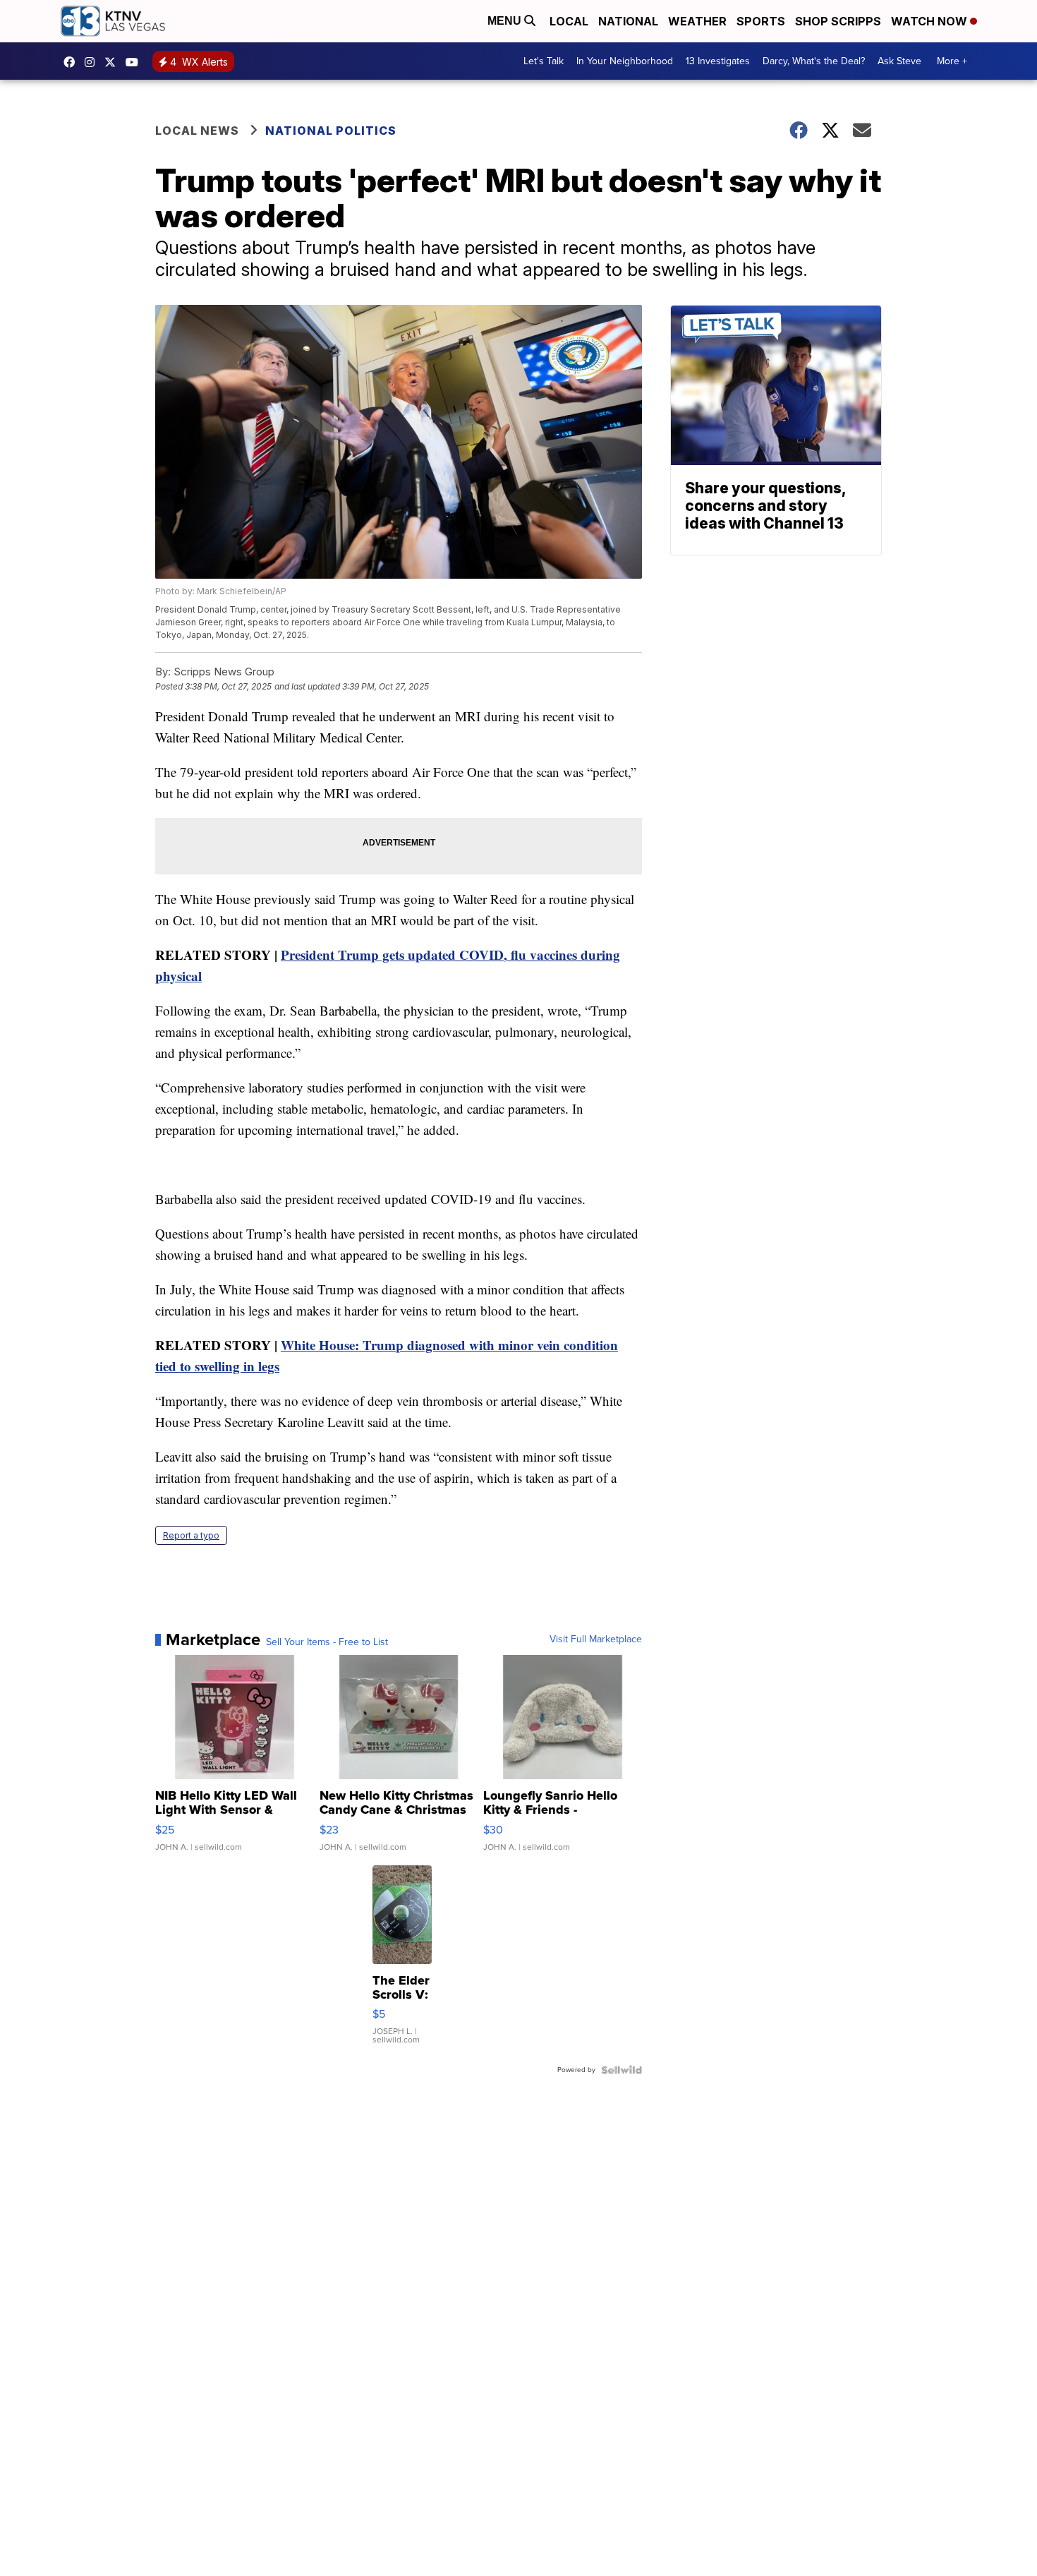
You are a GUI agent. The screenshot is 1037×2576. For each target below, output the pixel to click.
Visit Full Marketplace (596, 1639)
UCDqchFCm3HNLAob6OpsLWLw (135, 62)
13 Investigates (718, 61)
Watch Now (930, 21)
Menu (506, 21)
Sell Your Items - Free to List (327, 1642)
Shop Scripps (838, 21)
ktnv (93, 62)
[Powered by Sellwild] (621, 2070)
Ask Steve (899, 61)
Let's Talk (544, 61)
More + (952, 61)
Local (569, 21)
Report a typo (191, 1535)
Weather (697, 21)
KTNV (114, 62)
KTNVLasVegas (73, 62)
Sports (761, 21)
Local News (197, 131)
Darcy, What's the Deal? (814, 61)
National (628, 21)
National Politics (331, 131)
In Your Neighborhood (625, 61)
